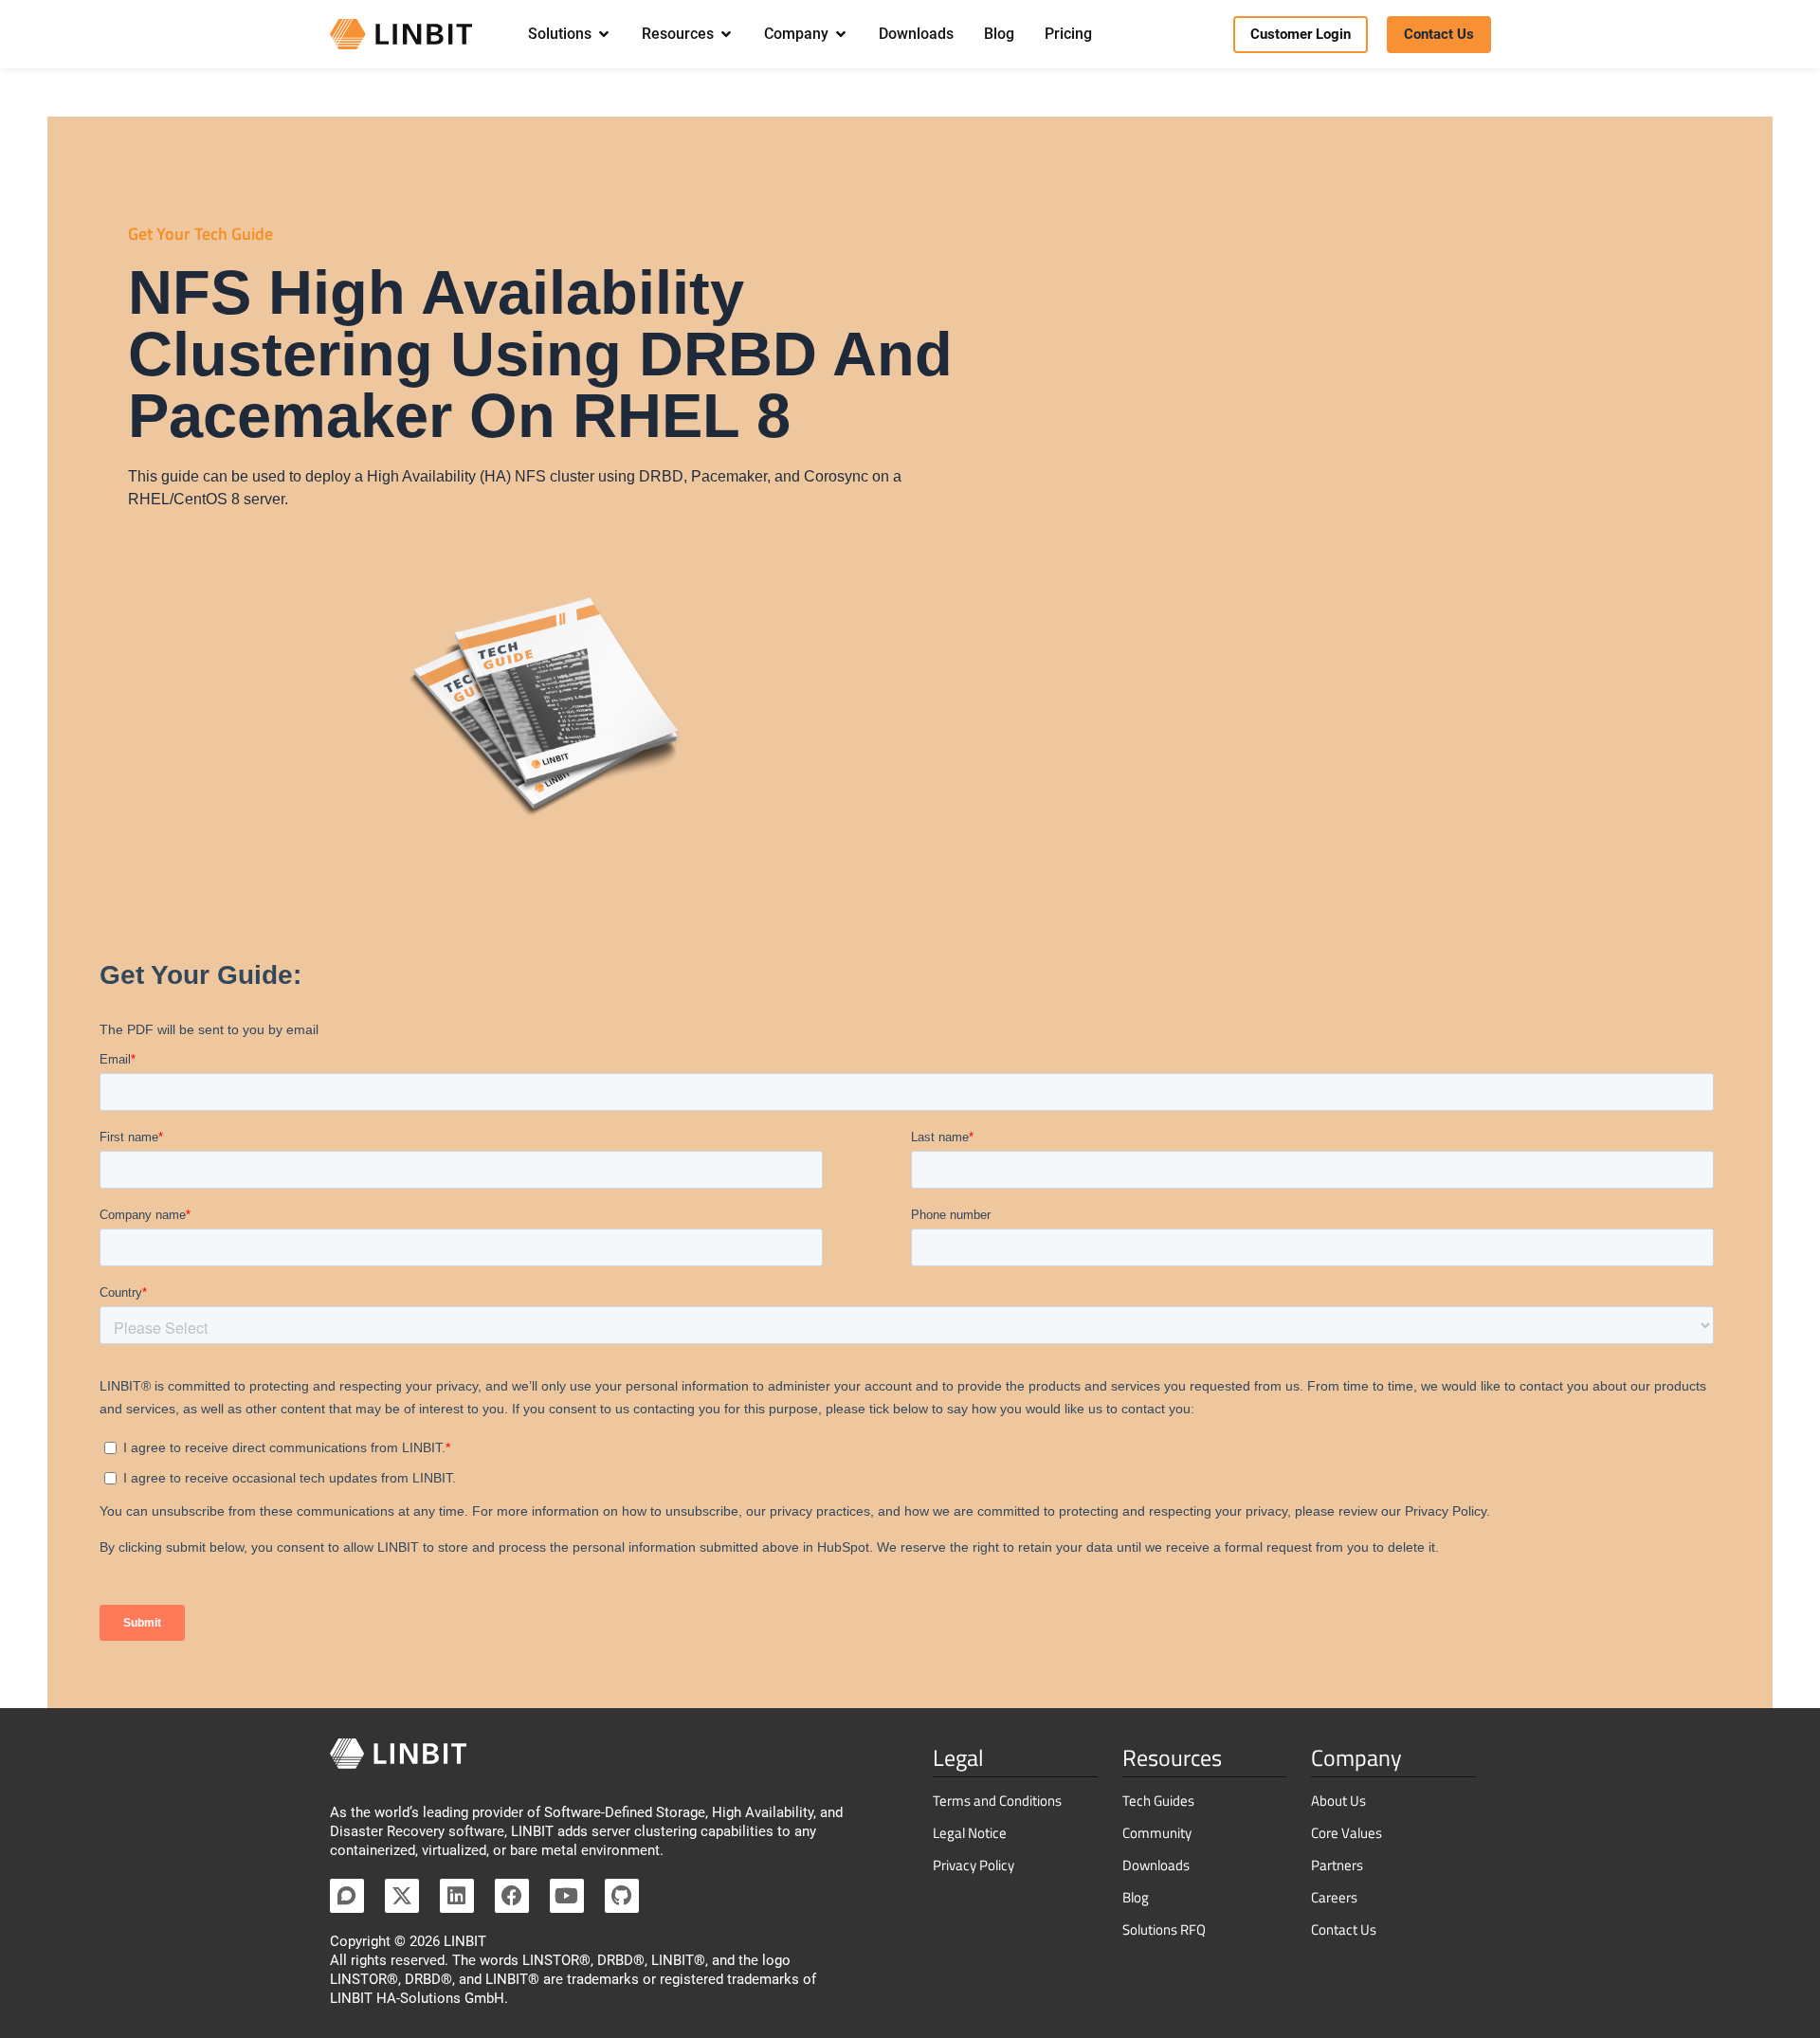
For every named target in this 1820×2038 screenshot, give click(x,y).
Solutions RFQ (1164, 1929)
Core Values (1347, 1833)
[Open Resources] (726, 34)
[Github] (622, 1896)
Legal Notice (970, 1833)
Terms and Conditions (997, 1801)
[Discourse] (347, 1896)
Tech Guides (1158, 1801)
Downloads (1156, 1865)
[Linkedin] (457, 1896)
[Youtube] (567, 1896)
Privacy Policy (974, 1865)
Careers (1334, 1897)
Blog (1136, 1897)
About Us (1338, 1801)
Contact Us (1344, 1929)
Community (1157, 1833)
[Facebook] (512, 1896)
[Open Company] (841, 34)
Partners (1337, 1865)
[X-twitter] (402, 1896)
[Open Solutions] (604, 34)
